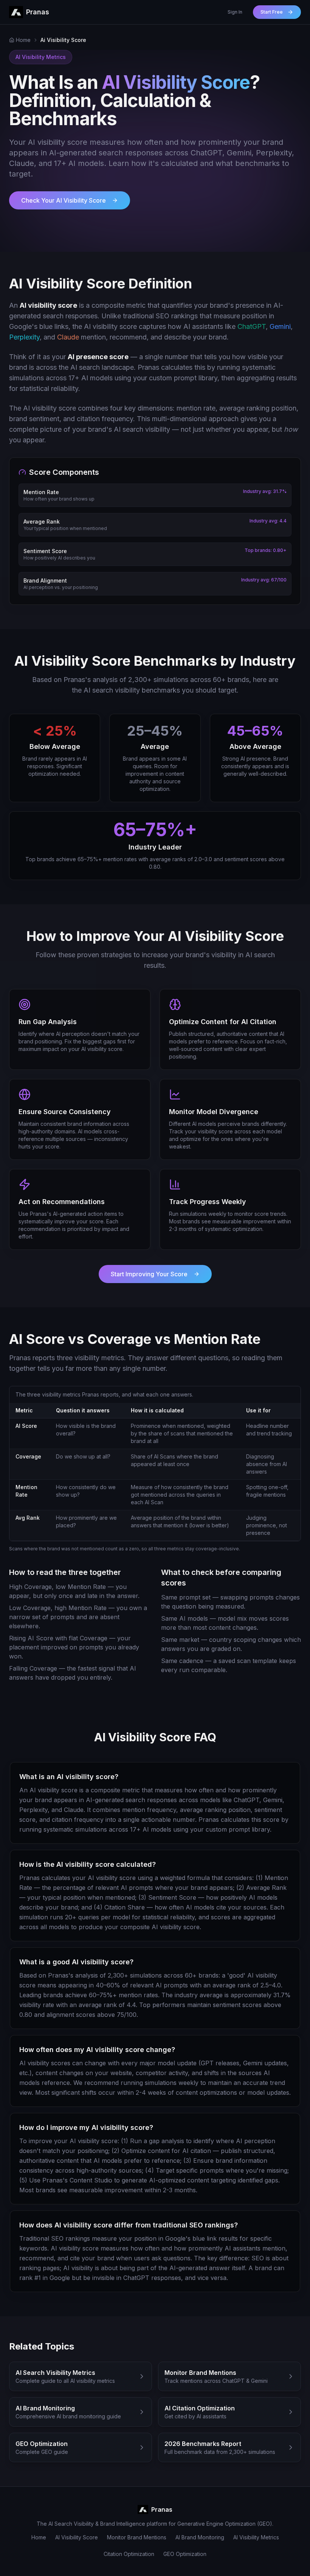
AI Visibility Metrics (256, 2537)
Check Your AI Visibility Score (64, 200)
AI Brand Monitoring (200, 2537)
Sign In (235, 12)
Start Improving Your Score (149, 1274)
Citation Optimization (129, 2554)
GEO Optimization (185, 2554)
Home (39, 2537)
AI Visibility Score (77, 2537)
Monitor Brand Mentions (137, 2537)
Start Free (272, 12)
